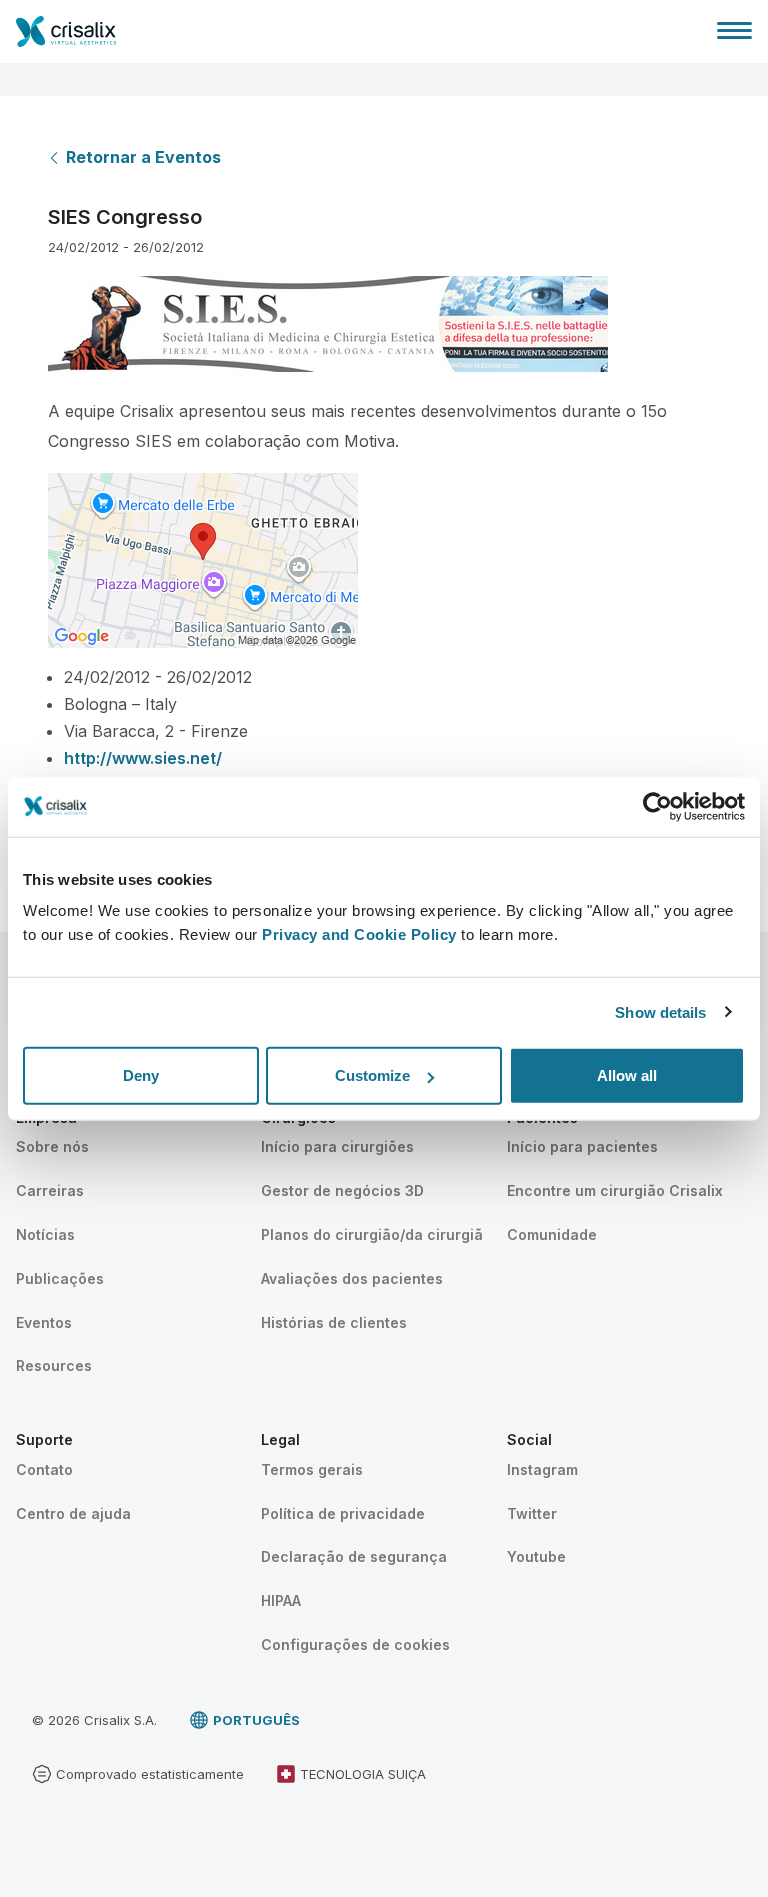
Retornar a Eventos (143, 157)
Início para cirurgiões (337, 1146)
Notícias (45, 1234)
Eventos (44, 1322)
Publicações (60, 1278)
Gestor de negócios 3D (342, 1190)
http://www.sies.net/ (143, 758)
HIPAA (281, 1600)
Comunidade (552, 1234)
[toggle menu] (734, 30)
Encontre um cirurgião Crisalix (615, 1190)
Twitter (532, 1513)
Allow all (627, 1075)
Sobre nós (52, 1146)
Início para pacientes (582, 1146)
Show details (660, 1011)
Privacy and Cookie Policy (359, 934)
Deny (141, 1075)
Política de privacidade (343, 1513)
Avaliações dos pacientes (352, 1278)
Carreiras (50, 1190)
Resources (54, 1365)
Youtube (536, 1556)
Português (256, 1720)
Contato (44, 1469)
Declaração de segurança (354, 1556)
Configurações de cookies (355, 1644)
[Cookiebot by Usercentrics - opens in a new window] (657, 806)
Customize (372, 1075)
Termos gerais (312, 1469)
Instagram (542, 1469)
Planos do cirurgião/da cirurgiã (372, 1234)
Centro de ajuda (73, 1513)
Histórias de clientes (334, 1322)
